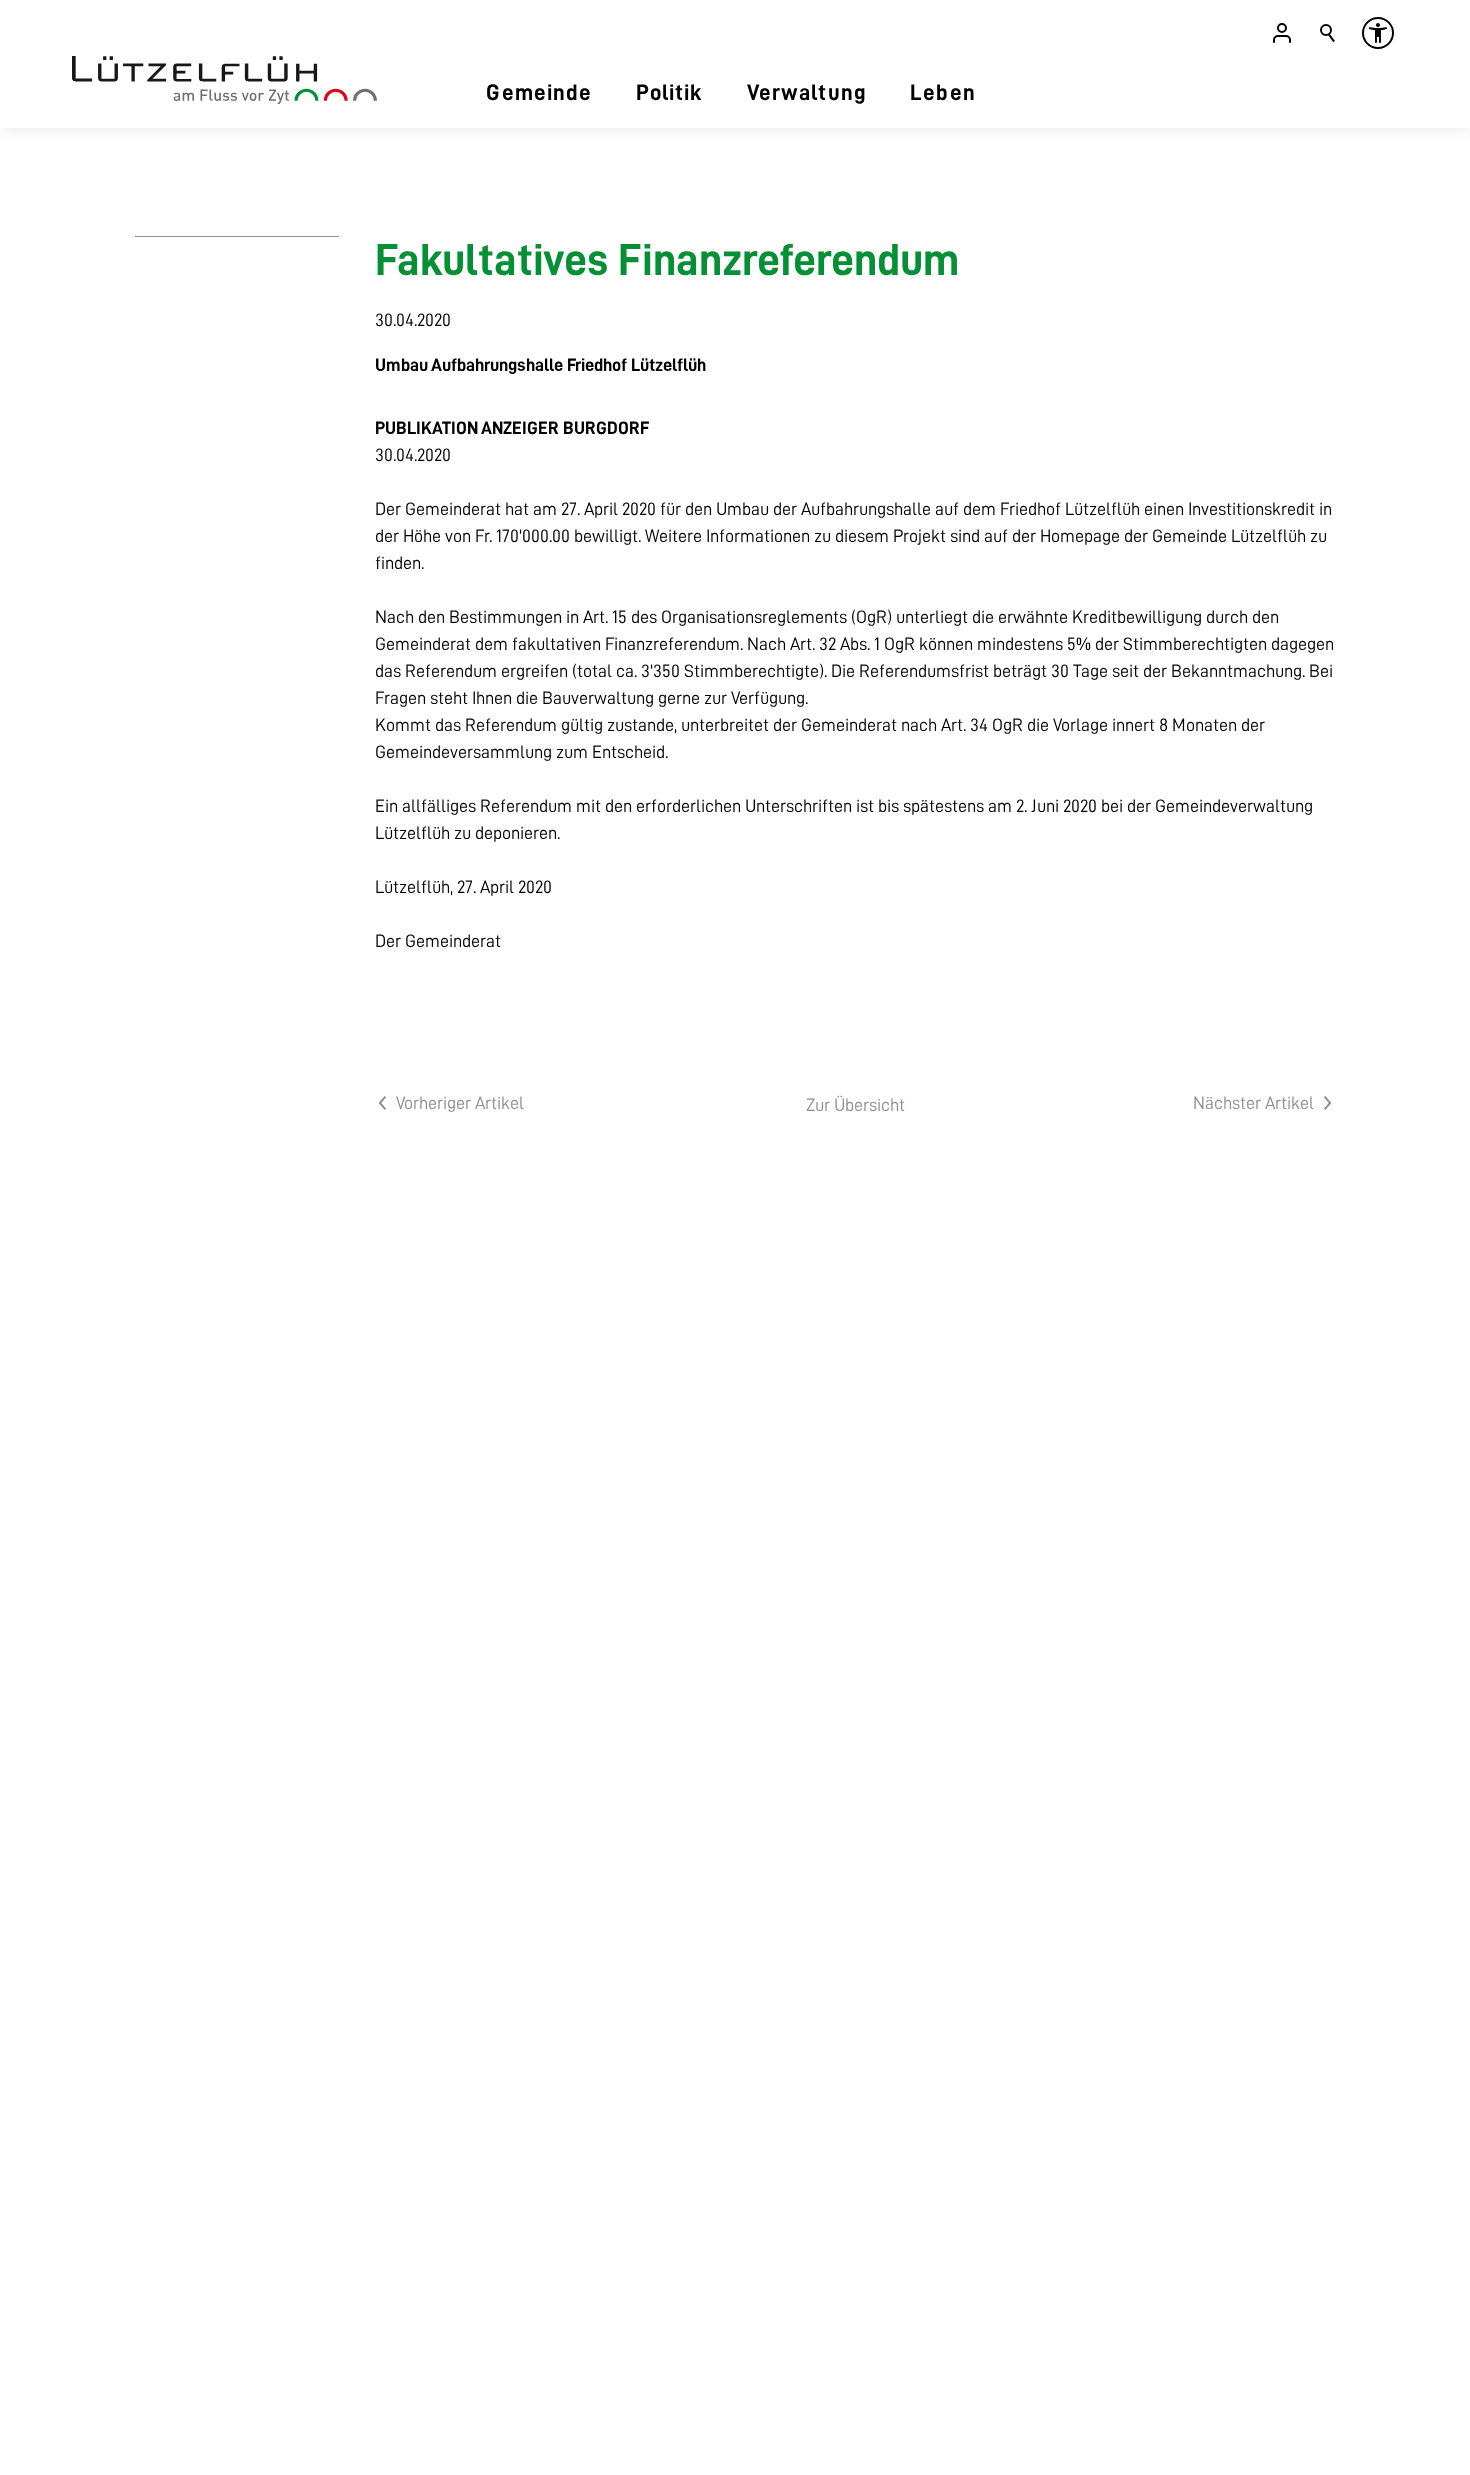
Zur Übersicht (855, 1105)
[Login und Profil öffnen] (1282, 33)
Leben (943, 92)
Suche (1328, 33)
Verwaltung (807, 92)
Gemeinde (539, 92)
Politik (670, 92)
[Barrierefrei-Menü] (1378, 33)
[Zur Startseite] (224, 80)
